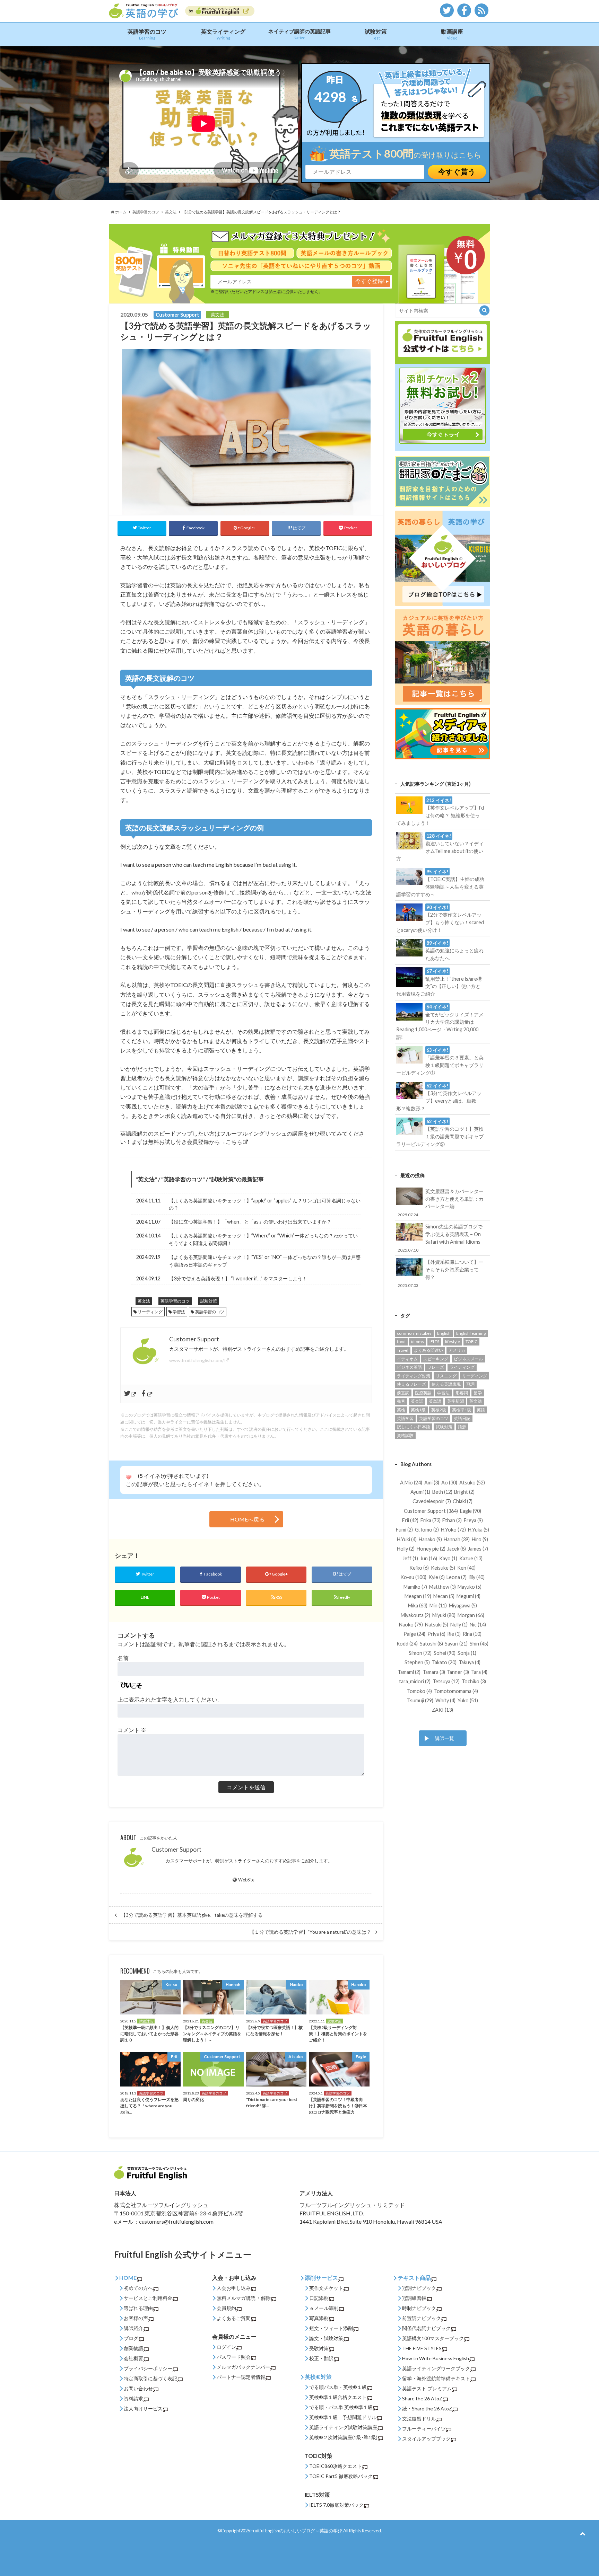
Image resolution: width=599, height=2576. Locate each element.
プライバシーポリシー (148, 2368)
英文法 (146, 1179)
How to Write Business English (436, 2358)
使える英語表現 (446, 1384)
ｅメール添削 (324, 2308)
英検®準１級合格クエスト (338, 2397)
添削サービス (321, 2278)
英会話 (417, 1401)
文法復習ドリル (419, 2419)
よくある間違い (428, 1350)
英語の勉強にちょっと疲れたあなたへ (454, 951)
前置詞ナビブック (422, 2318)
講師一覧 (444, 1738)
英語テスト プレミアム (427, 2388)
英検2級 (439, 1410)
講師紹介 (133, 2328)
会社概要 (133, 2358)
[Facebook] (147, 1394)
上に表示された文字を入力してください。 (170, 1699)
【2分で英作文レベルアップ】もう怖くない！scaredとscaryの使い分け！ (440, 919)
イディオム (407, 1359)
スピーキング (436, 1359)
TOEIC (471, 1342)
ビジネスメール (468, 1359)
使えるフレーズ (411, 1384)
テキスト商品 (414, 2278)
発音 (401, 1401)
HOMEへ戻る (247, 1519)
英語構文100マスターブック (433, 2338)
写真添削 (319, 2318)
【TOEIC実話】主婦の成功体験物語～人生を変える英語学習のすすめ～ (440, 883)
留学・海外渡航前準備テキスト (436, 2378)
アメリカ (457, 1350)
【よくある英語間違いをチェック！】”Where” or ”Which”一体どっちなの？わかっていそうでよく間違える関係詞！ (263, 1239)
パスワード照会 (234, 2357)
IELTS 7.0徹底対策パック (336, 2505)
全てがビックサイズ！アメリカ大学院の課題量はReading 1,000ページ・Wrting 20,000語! (440, 1022)
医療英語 (423, 1393)
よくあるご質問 (234, 2318)
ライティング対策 (414, 1376)
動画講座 (452, 34)
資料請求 (133, 2398)
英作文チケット (326, 2288)
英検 (401, 1410)
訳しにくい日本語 (414, 1427)
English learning (471, 1333)
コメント (132, 1730)
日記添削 (319, 2298)
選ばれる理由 (138, 2308)
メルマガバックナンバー (243, 2367)
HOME (128, 2278)
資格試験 (405, 1435)
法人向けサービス (143, 2409)
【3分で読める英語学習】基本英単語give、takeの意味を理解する (192, 1915)
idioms (418, 1342)
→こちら (231, 1142)
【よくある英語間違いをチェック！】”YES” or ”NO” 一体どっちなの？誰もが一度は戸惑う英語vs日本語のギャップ (265, 1261)
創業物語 (133, 2348)
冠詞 (470, 1384)
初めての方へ (138, 2288)
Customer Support (176, 1849)
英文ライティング (223, 34)
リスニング (446, 1376)
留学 (478, 1393)
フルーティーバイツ (424, 2429)
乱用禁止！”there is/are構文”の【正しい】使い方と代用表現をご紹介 (439, 982)
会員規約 (226, 2308)
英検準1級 (462, 1410)
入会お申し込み (234, 2288)
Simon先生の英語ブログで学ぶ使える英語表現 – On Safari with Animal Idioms (440, 1238)
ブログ (131, 2338)
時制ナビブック (419, 2308)
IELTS (434, 1342)
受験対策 (319, 2348)
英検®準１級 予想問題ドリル (343, 2417)
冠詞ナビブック (419, 2288)
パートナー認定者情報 (241, 2377)
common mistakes (414, 1333)
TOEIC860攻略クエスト (336, 2466)
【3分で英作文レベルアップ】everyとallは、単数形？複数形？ (439, 1097)
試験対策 (376, 34)
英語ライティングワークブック (436, 2368)
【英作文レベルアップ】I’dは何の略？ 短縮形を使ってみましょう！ (440, 812)
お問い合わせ (138, 2388)
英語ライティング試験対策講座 (343, 2427)
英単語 (435, 1401)
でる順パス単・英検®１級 (338, 2387)
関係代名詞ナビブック (426, 2328)
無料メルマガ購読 (236, 2298)
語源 (462, 1427)
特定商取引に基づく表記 (150, 2378)
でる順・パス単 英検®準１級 (341, 2407)
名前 (123, 1658)
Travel (403, 1350)
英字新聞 (455, 1401)
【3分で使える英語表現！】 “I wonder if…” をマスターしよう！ (238, 1278)
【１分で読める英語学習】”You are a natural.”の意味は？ (310, 1932)
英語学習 (405, 1418)
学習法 (179, 1312)
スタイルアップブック (426, 2439)
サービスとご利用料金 (148, 2298)
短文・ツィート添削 (331, 2328)
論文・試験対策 (326, 2338)
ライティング (462, 1367)
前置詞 (403, 1393)
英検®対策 (318, 2377)
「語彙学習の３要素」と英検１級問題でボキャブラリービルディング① (440, 1061)
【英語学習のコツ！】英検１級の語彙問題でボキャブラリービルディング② (440, 1133)
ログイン (226, 2347)
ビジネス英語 (409, 1367)
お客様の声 (136, 2318)
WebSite (246, 1880)
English (444, 1333)
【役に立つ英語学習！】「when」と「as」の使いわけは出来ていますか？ (250, 1222)
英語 (481, 1410)
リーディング (150, 1312)
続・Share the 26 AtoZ (427, 2409)
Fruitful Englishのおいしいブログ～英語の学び (296, 2531)
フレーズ (436, 1367)
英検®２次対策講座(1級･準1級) (343, 2437)
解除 (266, 2298)
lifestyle (453, 1342)
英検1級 (418, 1410)
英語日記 (462, 1418)
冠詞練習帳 (414, 2298)
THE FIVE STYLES (422, 2348)
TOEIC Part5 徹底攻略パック (341, 2476)
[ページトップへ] (583, 2533)
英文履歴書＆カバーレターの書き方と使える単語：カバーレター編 (441, 1202)
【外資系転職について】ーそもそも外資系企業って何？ (441, 1273)
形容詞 (462, 1393)
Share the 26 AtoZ (422, 2398)
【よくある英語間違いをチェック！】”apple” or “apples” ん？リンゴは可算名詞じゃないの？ (265, 1204)
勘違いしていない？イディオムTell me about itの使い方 (440, 847)
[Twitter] (131, 1394)
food (401, 1342)
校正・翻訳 (321, 2358)
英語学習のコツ (147, 34)
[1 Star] (129, 1477)
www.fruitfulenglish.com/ (197, 1360)
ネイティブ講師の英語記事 (299, 34)
